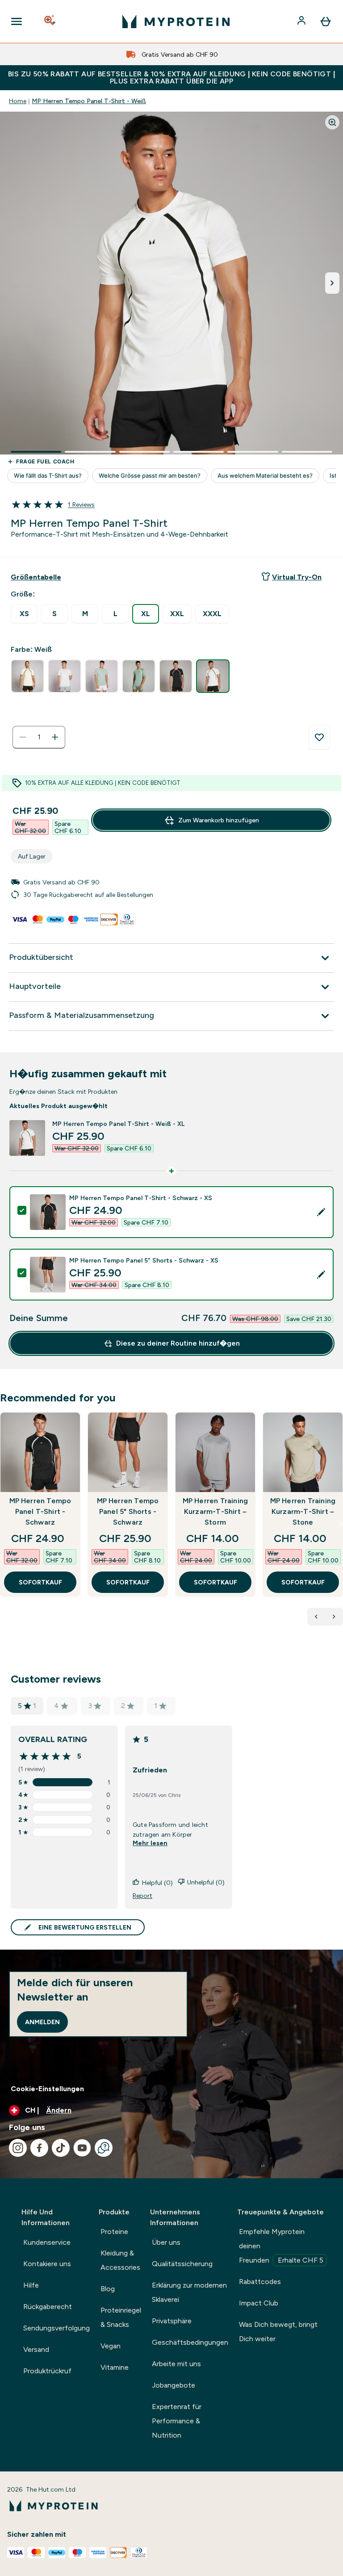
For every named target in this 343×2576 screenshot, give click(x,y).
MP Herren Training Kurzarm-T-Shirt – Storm (215, 1511)
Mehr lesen (150, 1843)
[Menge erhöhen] (55, 737)
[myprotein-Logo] (176, 21)
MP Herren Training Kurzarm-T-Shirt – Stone (303, 1511)
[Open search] (50, 21)
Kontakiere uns (47, 2264)
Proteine (114, 2232)
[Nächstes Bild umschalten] (332, 283)
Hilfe (31, 2285)
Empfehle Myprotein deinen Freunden (281, 2246)
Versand (36, 2349)
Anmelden (42, 2022)
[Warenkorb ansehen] (326, 21)
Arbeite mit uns (176, 2364)
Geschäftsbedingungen (190, 2342)
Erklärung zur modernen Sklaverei (189, 2292)
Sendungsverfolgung (56, 2328)
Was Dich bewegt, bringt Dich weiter (278, 2332)
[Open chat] (104, 2148)
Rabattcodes (260, 2282)
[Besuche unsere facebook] (39, 2148)
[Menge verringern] (23, 737)
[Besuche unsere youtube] (82, 2148)
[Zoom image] (332, 122)
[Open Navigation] (17, 21)
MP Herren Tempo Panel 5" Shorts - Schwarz (128, 1511)
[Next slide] (341, 1524)
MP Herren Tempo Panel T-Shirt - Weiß (89, 101)
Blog (108, 2289)
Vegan (111, 2346)
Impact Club (259, 2303)
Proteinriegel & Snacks (121, 2317)
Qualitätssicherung (182, 2264)
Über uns (166, 2242)
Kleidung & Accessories (120, 2260)
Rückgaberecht (48, 2307)
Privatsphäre (172, 2321)
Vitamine (115, 2367)
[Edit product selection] (321, 1212)
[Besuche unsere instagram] (18, 2148)
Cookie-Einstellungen (47, 2089)
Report (142, 1896)
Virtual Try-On (297, 577)
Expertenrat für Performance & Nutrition (177, 2421)
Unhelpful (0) (206, 1882)
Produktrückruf (47, 2371)
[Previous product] (316, 1617)
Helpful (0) (157, 1883)
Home (18, 101)
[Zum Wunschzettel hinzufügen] (319, 738)
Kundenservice (47, 2242)
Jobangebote (174, 2385)
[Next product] (334, 1617)
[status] (39, 737)
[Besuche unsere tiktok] (61, 2148)
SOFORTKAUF (40, 1582)
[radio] (24, 614)
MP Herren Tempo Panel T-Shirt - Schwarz (40, 1511)
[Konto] (302, 21)
